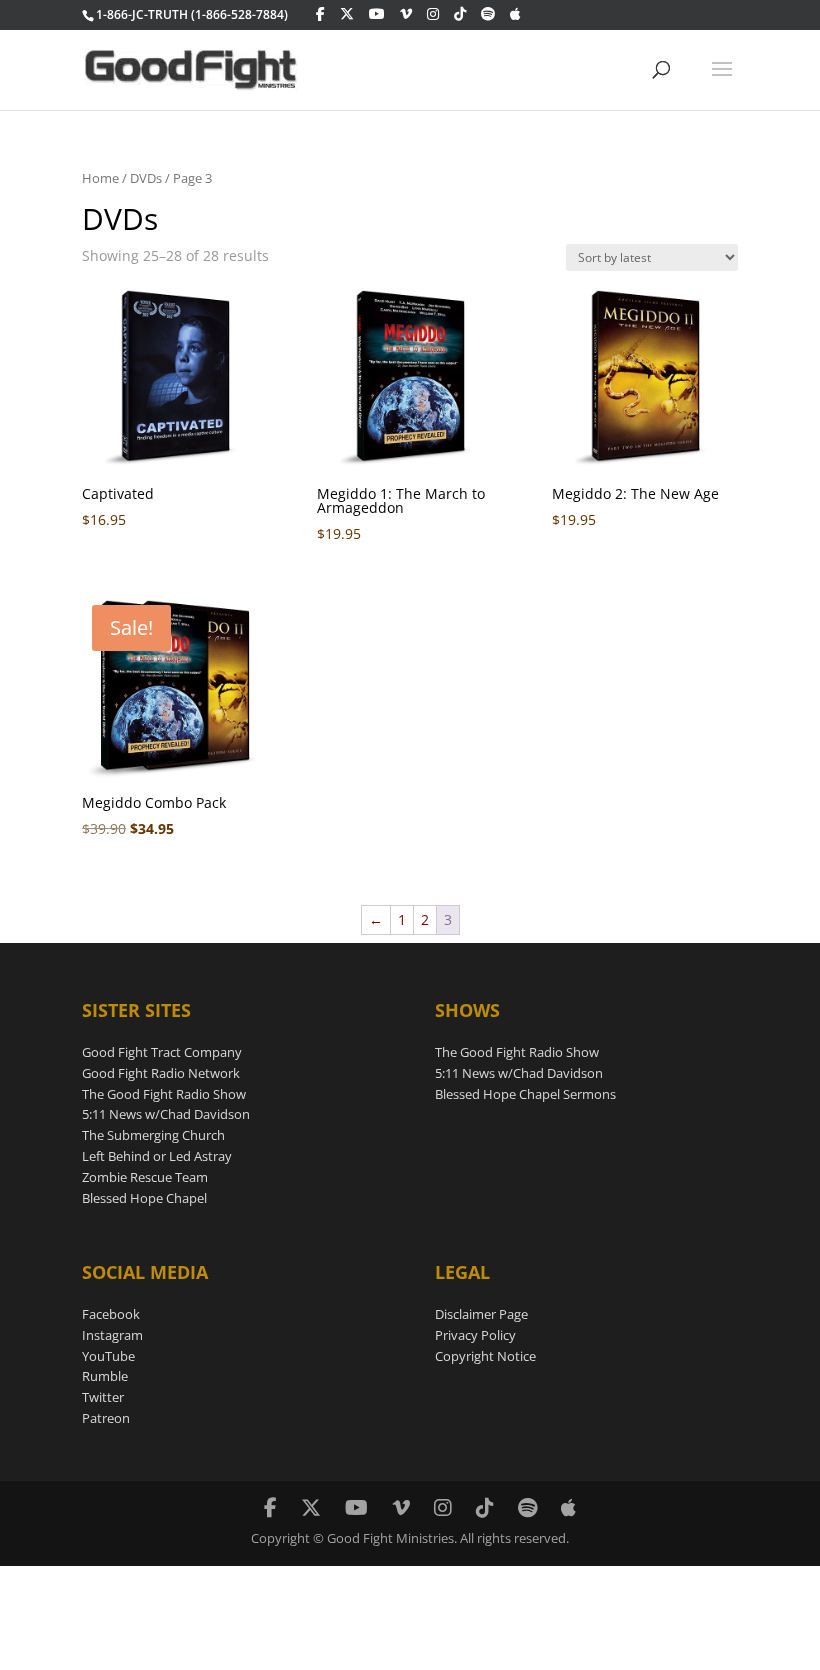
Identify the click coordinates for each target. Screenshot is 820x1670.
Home (100, 178)
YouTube (108, 1356)
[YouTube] (377, 14)
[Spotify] (488, 14)
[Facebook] (320, 14)
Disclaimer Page (481, 1314)
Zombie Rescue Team (145, 1177)
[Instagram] (433, 14)
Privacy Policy (475, 1335)
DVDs (146, 178)
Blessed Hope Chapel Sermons (525, 1094)
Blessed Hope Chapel (144, 1198)
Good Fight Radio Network (161, 1073)
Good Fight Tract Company (162, 1052)
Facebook (111, 1314)
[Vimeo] (406, 14)
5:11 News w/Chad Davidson (166, 1114)
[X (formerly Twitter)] (347, 14)
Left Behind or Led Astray (157, 1156)
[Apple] (515, 14)
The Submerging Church (153, 1135)
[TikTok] (460, 14)
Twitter (103, 1397)
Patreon (106, 1418)
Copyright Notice (485, 1356)
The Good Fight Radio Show (164, 1094)
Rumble (105, 1376)
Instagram (112, 1335)
